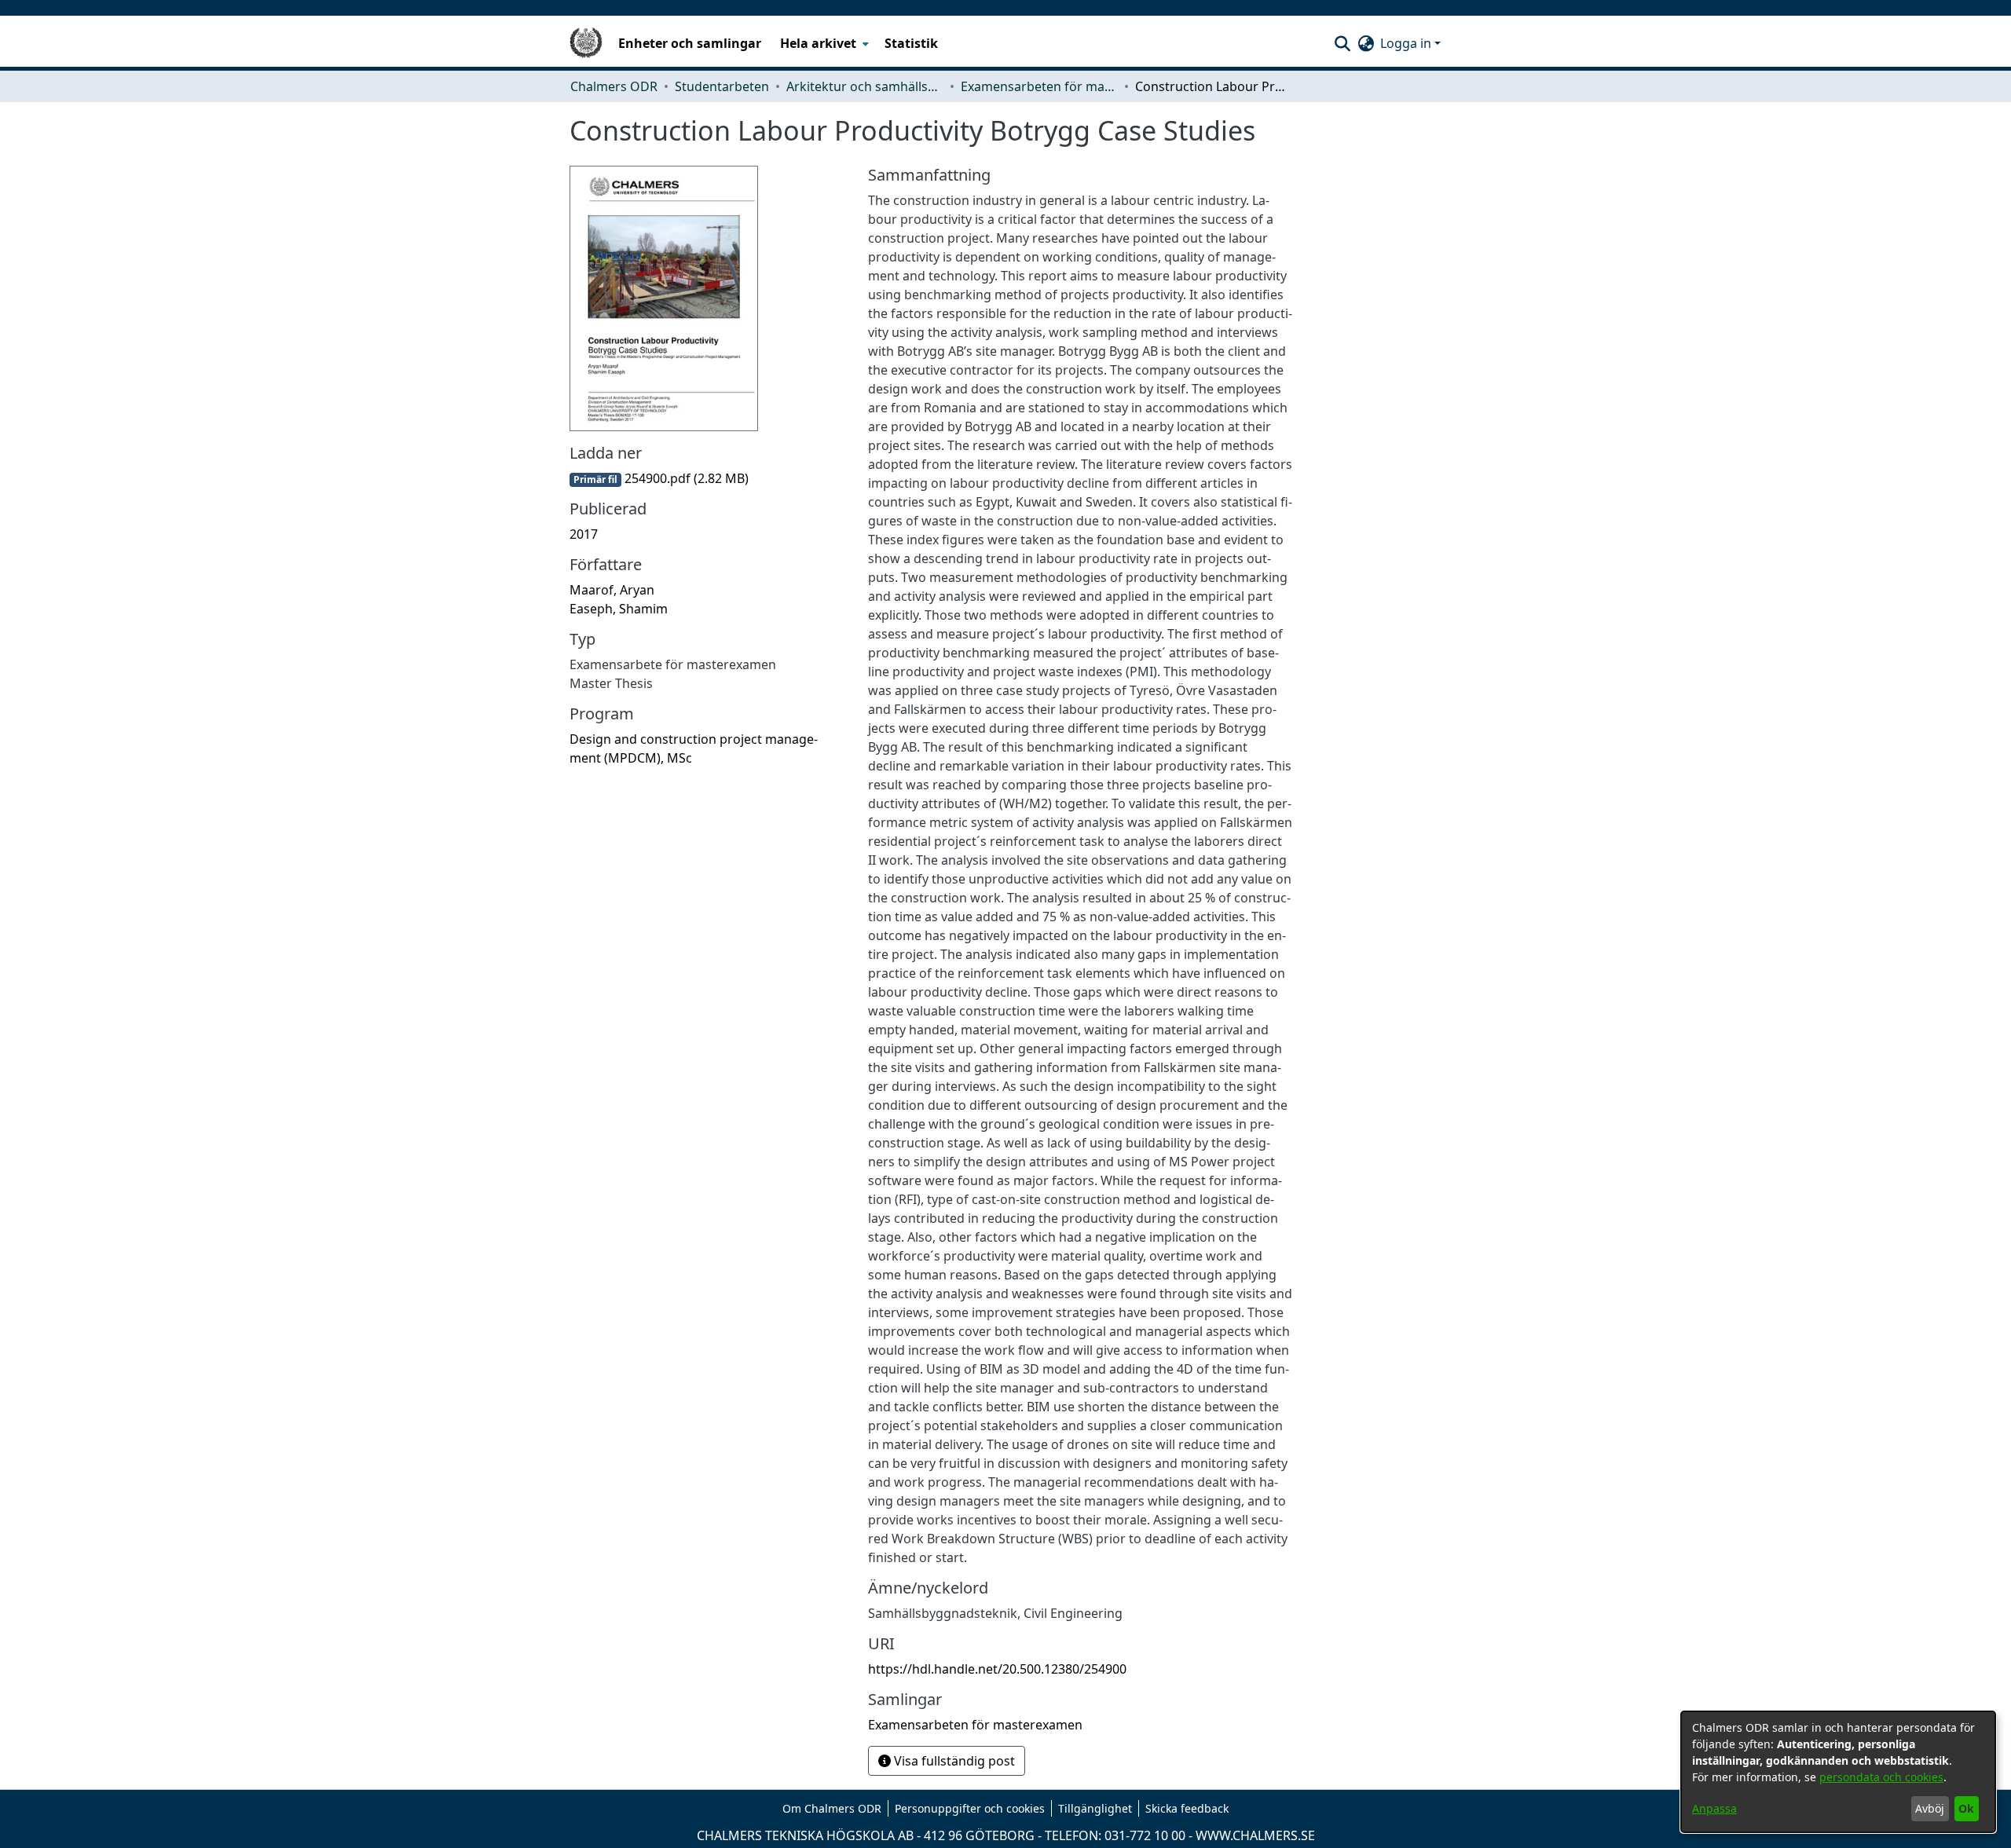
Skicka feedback (1187, 1808)
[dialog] (1838, 1772)
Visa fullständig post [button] (953, 1761)
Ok (1966, 1808)
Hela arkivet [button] (818, 43)
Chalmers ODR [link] (614, 86)
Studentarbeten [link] (722, 86)
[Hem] (586, 43)
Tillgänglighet (1095, 1808)
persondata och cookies (1881, 1777)
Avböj (1930, 1808)
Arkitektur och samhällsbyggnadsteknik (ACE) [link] (865, 86)
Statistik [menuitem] (911, 43)
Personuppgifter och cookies (970, 1808)
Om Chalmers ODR (832, 1808)
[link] (659, 478)
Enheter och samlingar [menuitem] (690, 43)
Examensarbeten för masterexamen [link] (1039, 86)
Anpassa (1714, 1808)
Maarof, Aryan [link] (612, 590)
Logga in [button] (1407, 43)
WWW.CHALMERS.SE (1255, 1835)
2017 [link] (584, 534)
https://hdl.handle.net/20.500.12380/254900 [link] (997, 1669)
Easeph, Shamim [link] (619, 609)
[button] (1342, 43)
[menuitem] (823, 43)
